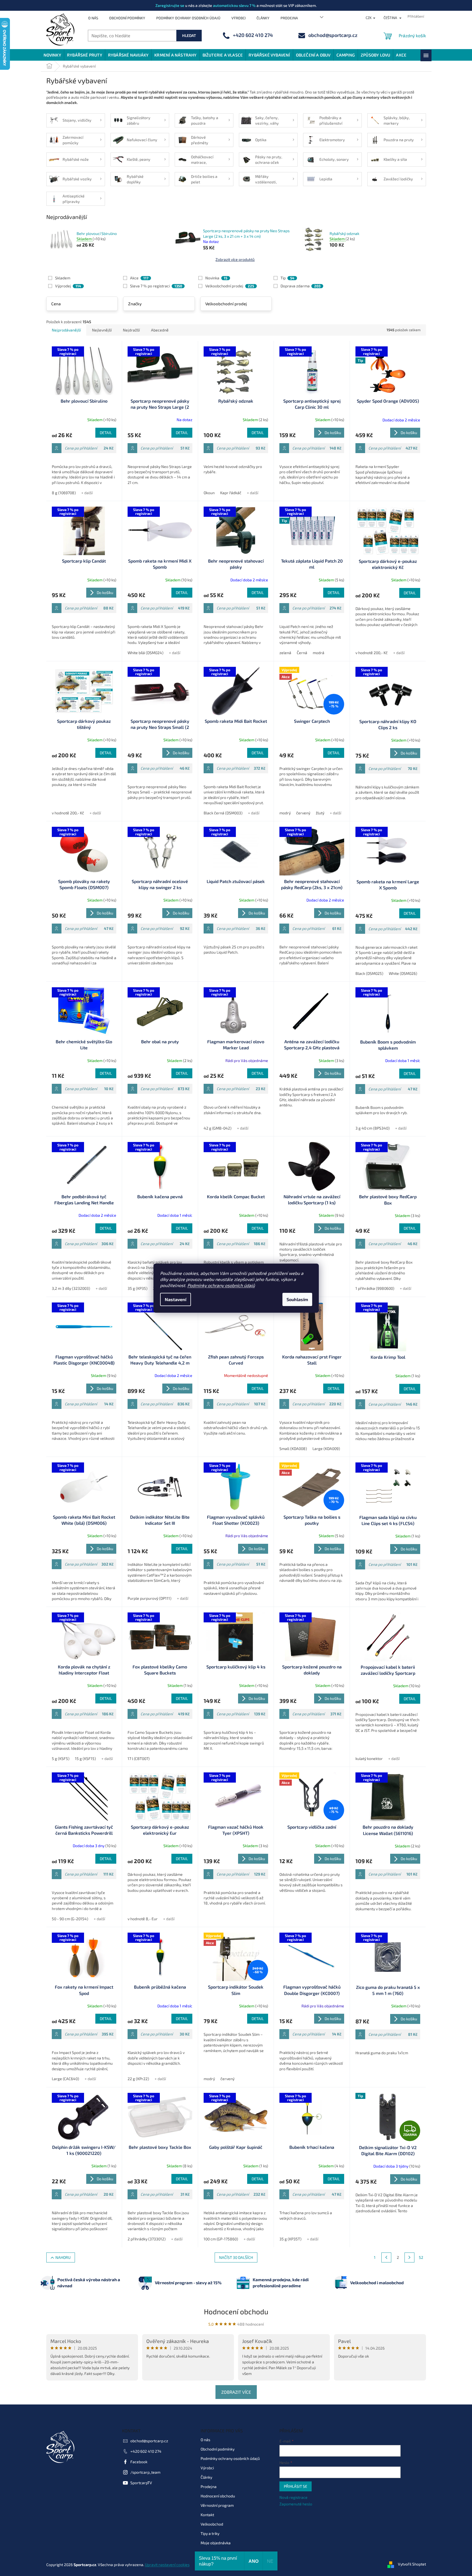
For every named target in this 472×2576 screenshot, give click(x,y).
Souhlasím (297, 1299)
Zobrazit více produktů (235, 259)
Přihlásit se (296, 2486)
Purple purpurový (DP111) (149, 1598)
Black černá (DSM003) (223, 813)
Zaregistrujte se (170, 5)
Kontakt (207, 2515)
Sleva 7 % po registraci (156, 286)
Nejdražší (131, 330)
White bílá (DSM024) (145, 653)
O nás (93, 18)
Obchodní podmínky (127, 18)
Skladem (63, 278)
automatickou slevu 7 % (234, 5)
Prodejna (289, 18)
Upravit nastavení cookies (167, 2565)
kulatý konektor (369, 1758)
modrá (319, 653)
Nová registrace (293, 2497)
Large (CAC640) (65, 2079)
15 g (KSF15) (85, 1758)
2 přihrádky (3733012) (147, 2239)
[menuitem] (52, 55)
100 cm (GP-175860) (221, 2239)
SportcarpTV (141, 2483)
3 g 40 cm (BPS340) (373, 1128)
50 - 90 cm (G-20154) (70, 1919)
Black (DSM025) (369, 973)
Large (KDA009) (326, 1449)
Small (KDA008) (293, 1449)
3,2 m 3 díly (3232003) (71, 1288)
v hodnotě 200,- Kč (372, 653)
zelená (285, 653)
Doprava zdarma (300, 286)
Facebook (139, 2462)
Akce (139, 278)
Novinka (216, 278)
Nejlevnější (102, 330)
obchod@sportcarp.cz (149, 2441)
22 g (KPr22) (138, 2079)
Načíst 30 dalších (236, 2257)
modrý (285, 813)
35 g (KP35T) (290, 2239)
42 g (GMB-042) (218, 1128)
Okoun (209, 493)
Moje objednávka (216, 2543)
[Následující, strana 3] (409, 2257)
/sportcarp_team (145, 2472)
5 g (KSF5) (61, 1758)
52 (421, 2257)
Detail (106, 433)
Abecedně (160, 330)
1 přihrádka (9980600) (375, 1288)
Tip (287, 278)
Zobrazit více (236, 2392)
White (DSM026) (403, 973)
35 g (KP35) (137, 1288)
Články (263, 18)
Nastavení (176, 1299)
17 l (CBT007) (139, 1758)
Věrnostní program (217, 2505)
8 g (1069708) (64, 493)
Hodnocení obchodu (236, 2311)
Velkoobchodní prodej (230, 286)
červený (303, 813)
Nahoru (63, 2257)
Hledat (189, 35)
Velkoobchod (212, 2524)
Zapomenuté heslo (296, 2504)
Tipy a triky (210, 2533)
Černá (302, 653)
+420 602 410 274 (146, 2451)
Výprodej (68, 286)
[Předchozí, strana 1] (386, 2257)
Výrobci (238, 18)
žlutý (320, 813)
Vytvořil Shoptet (412, 2564)
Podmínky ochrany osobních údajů (221, 1285)
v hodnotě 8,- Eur (143, 1919)
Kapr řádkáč (231, 493)
